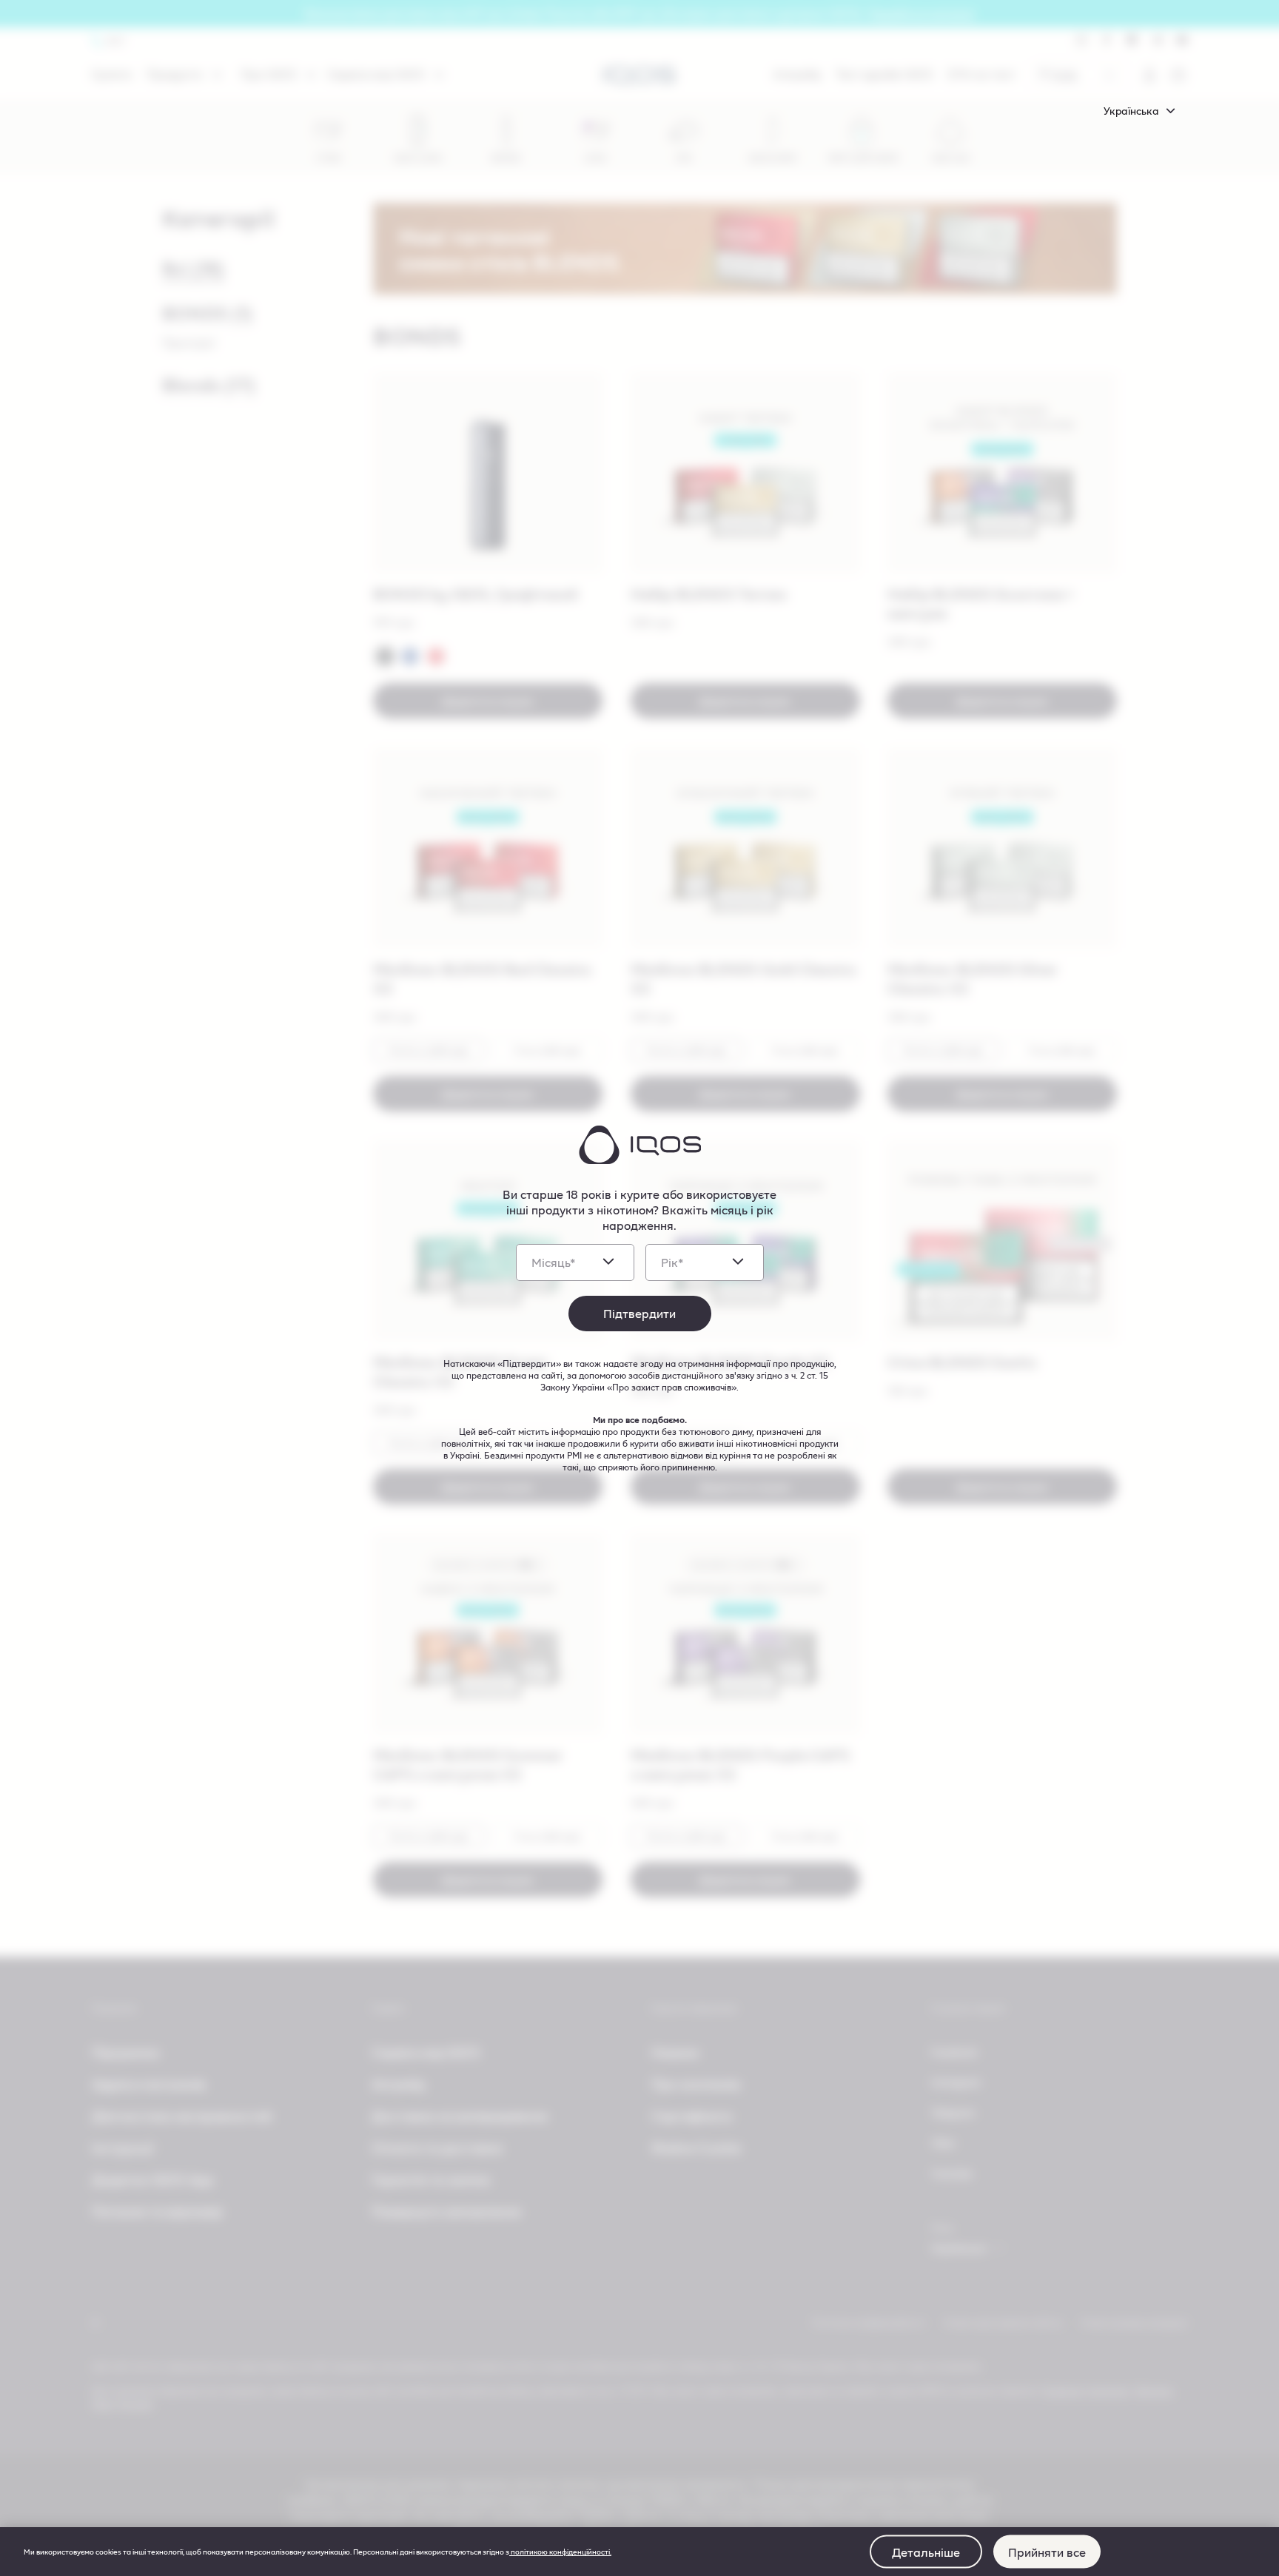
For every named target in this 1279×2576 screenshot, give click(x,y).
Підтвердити (639, 1313)
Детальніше (926, 2551)
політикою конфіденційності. (560, 2552)
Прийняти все (1047, 2551)
